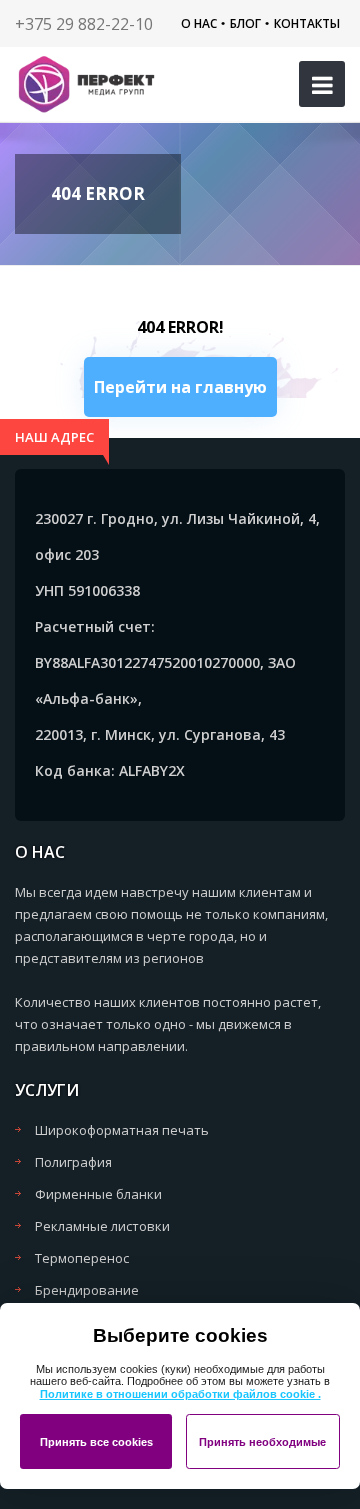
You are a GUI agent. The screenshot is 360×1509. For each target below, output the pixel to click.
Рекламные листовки (102, 1226)
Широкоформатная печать (122, 1130)
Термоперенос (82, 1258)
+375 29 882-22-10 (84, 24)
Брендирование (87, 1290)
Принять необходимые (262, 1442)
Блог (245, 23)
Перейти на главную (180, 387)
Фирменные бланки (98, 1194)
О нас (199, 23)
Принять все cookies (96, 1442)
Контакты (307, 23)
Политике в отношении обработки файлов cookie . (180, 1394)
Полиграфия (73, 1162)
